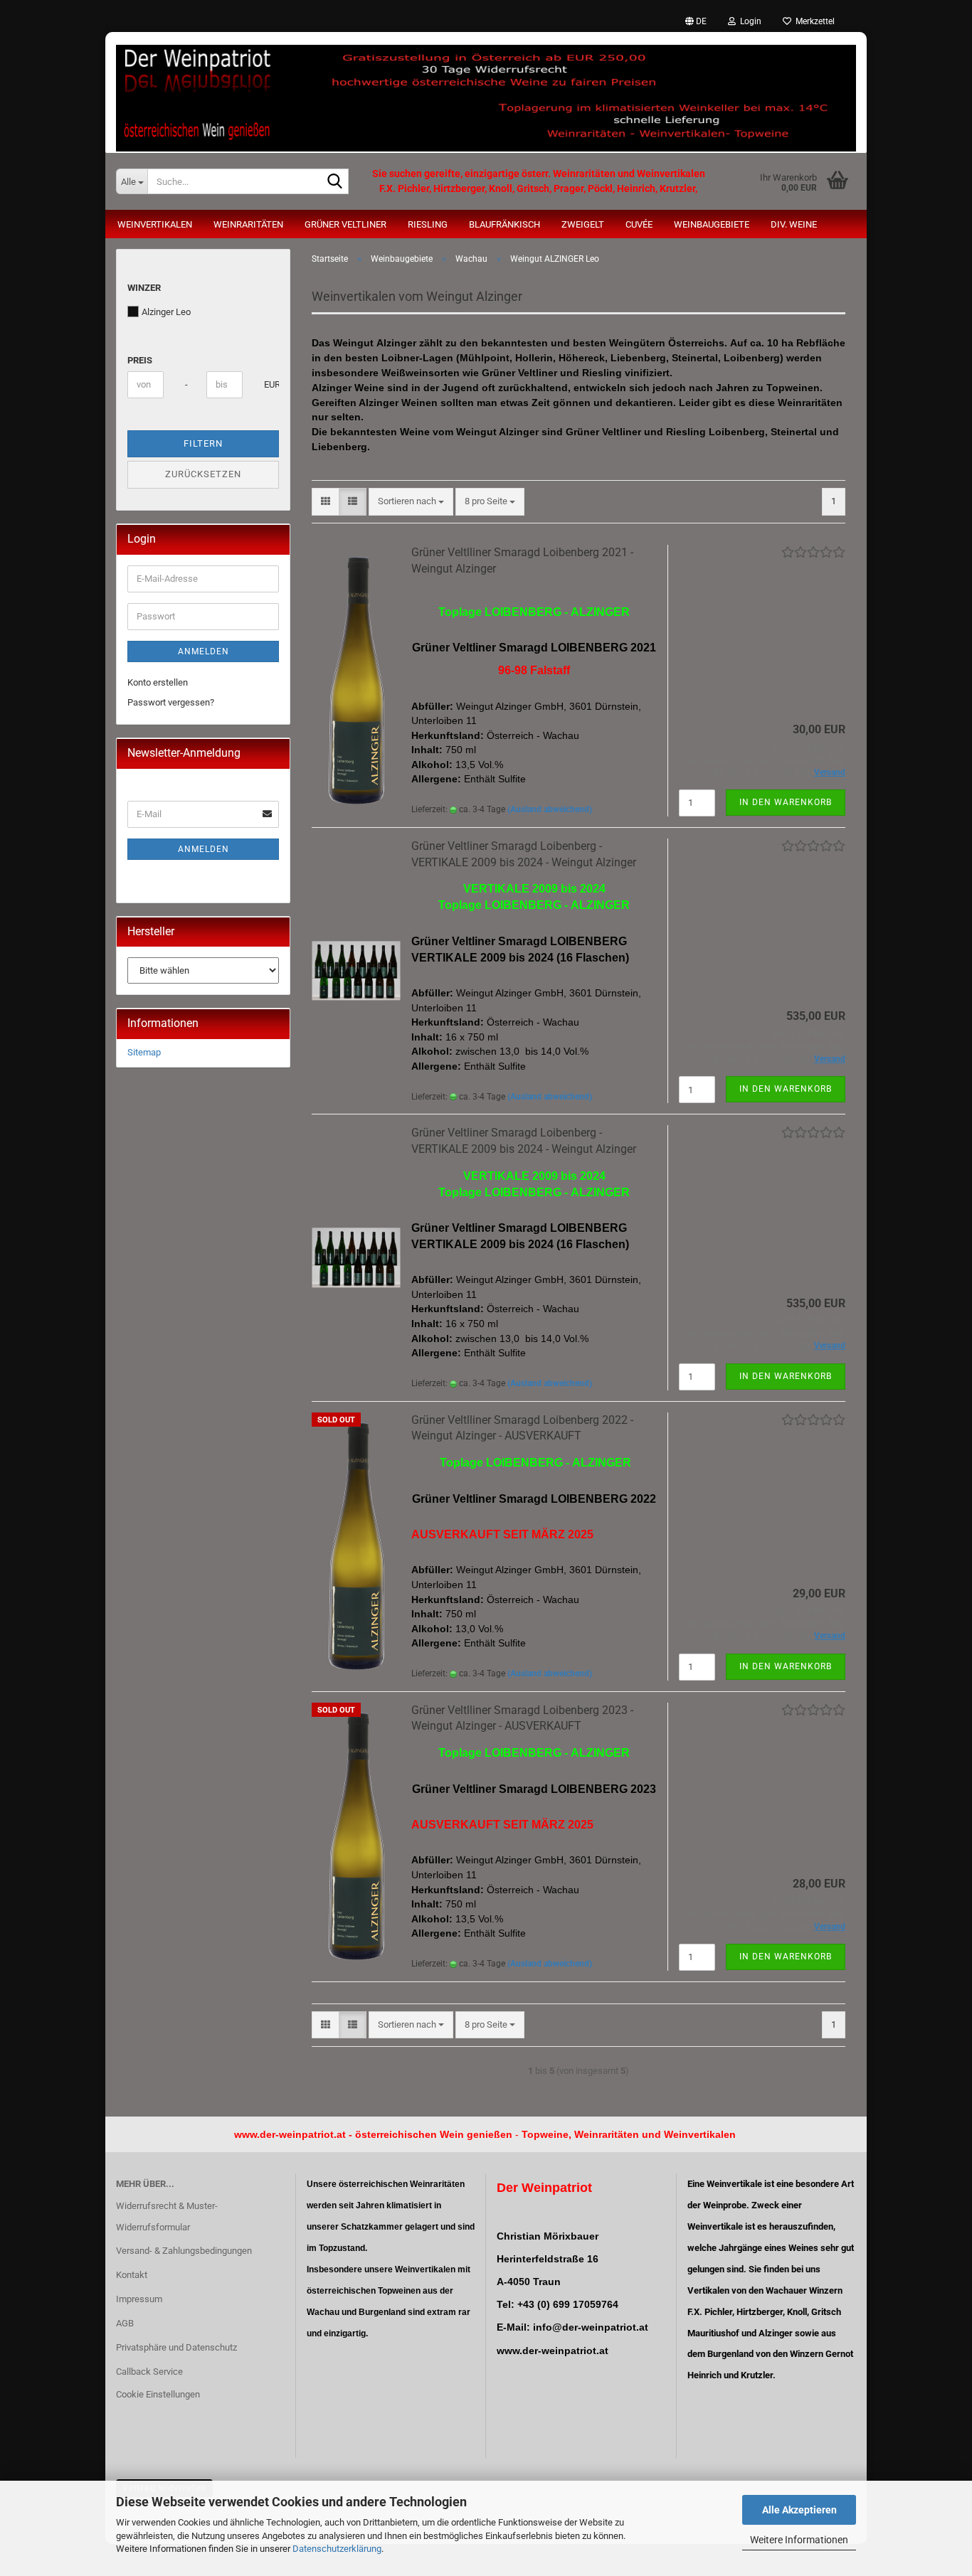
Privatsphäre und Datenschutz (176, 2347)
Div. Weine (794, 224)
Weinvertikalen (155, 224)
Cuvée (639, 224)
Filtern (203, 443)
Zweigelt (583, 224)
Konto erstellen (158, 682)
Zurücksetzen (203, 474)
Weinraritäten (248, 224)
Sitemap (144, 1052)
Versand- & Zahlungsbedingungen (184, 2251)
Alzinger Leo (166, 312)
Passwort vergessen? (171, 702)
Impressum (139, 2299)
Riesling (428, 224)
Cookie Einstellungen (158, 2394)
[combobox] (411, 502)
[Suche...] (335, 182)
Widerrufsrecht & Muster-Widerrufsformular (167, 2216)
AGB (125, 2323)
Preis (140, 360)
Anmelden (204, 651)
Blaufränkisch (505, 224)
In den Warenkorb (786, 802)
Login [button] (749, 21)
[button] (696, 21)
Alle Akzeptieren (799, 2510)
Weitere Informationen (799, 2540)
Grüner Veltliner (345, 224)
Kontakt (132, 2275)
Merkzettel (813, 21)
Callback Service (149, 2372)
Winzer (144, 288)
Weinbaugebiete (712, 224)
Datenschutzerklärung (337, 2549)
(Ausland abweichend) (550, 809)
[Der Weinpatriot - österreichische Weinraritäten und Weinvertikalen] (486, 92)
